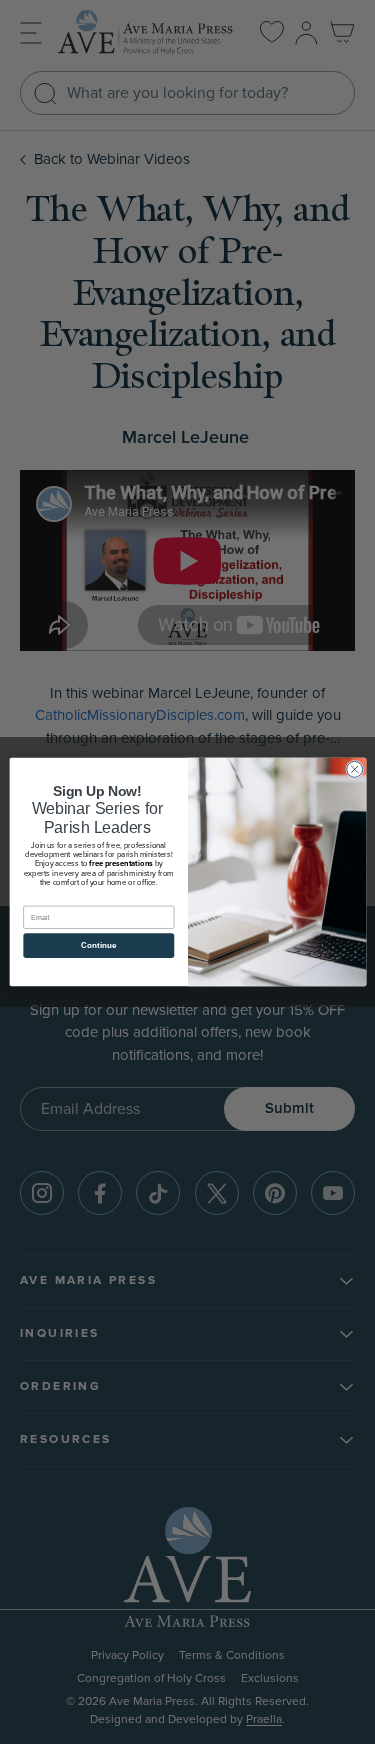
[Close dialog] (354, 769)
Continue (98, 945)
